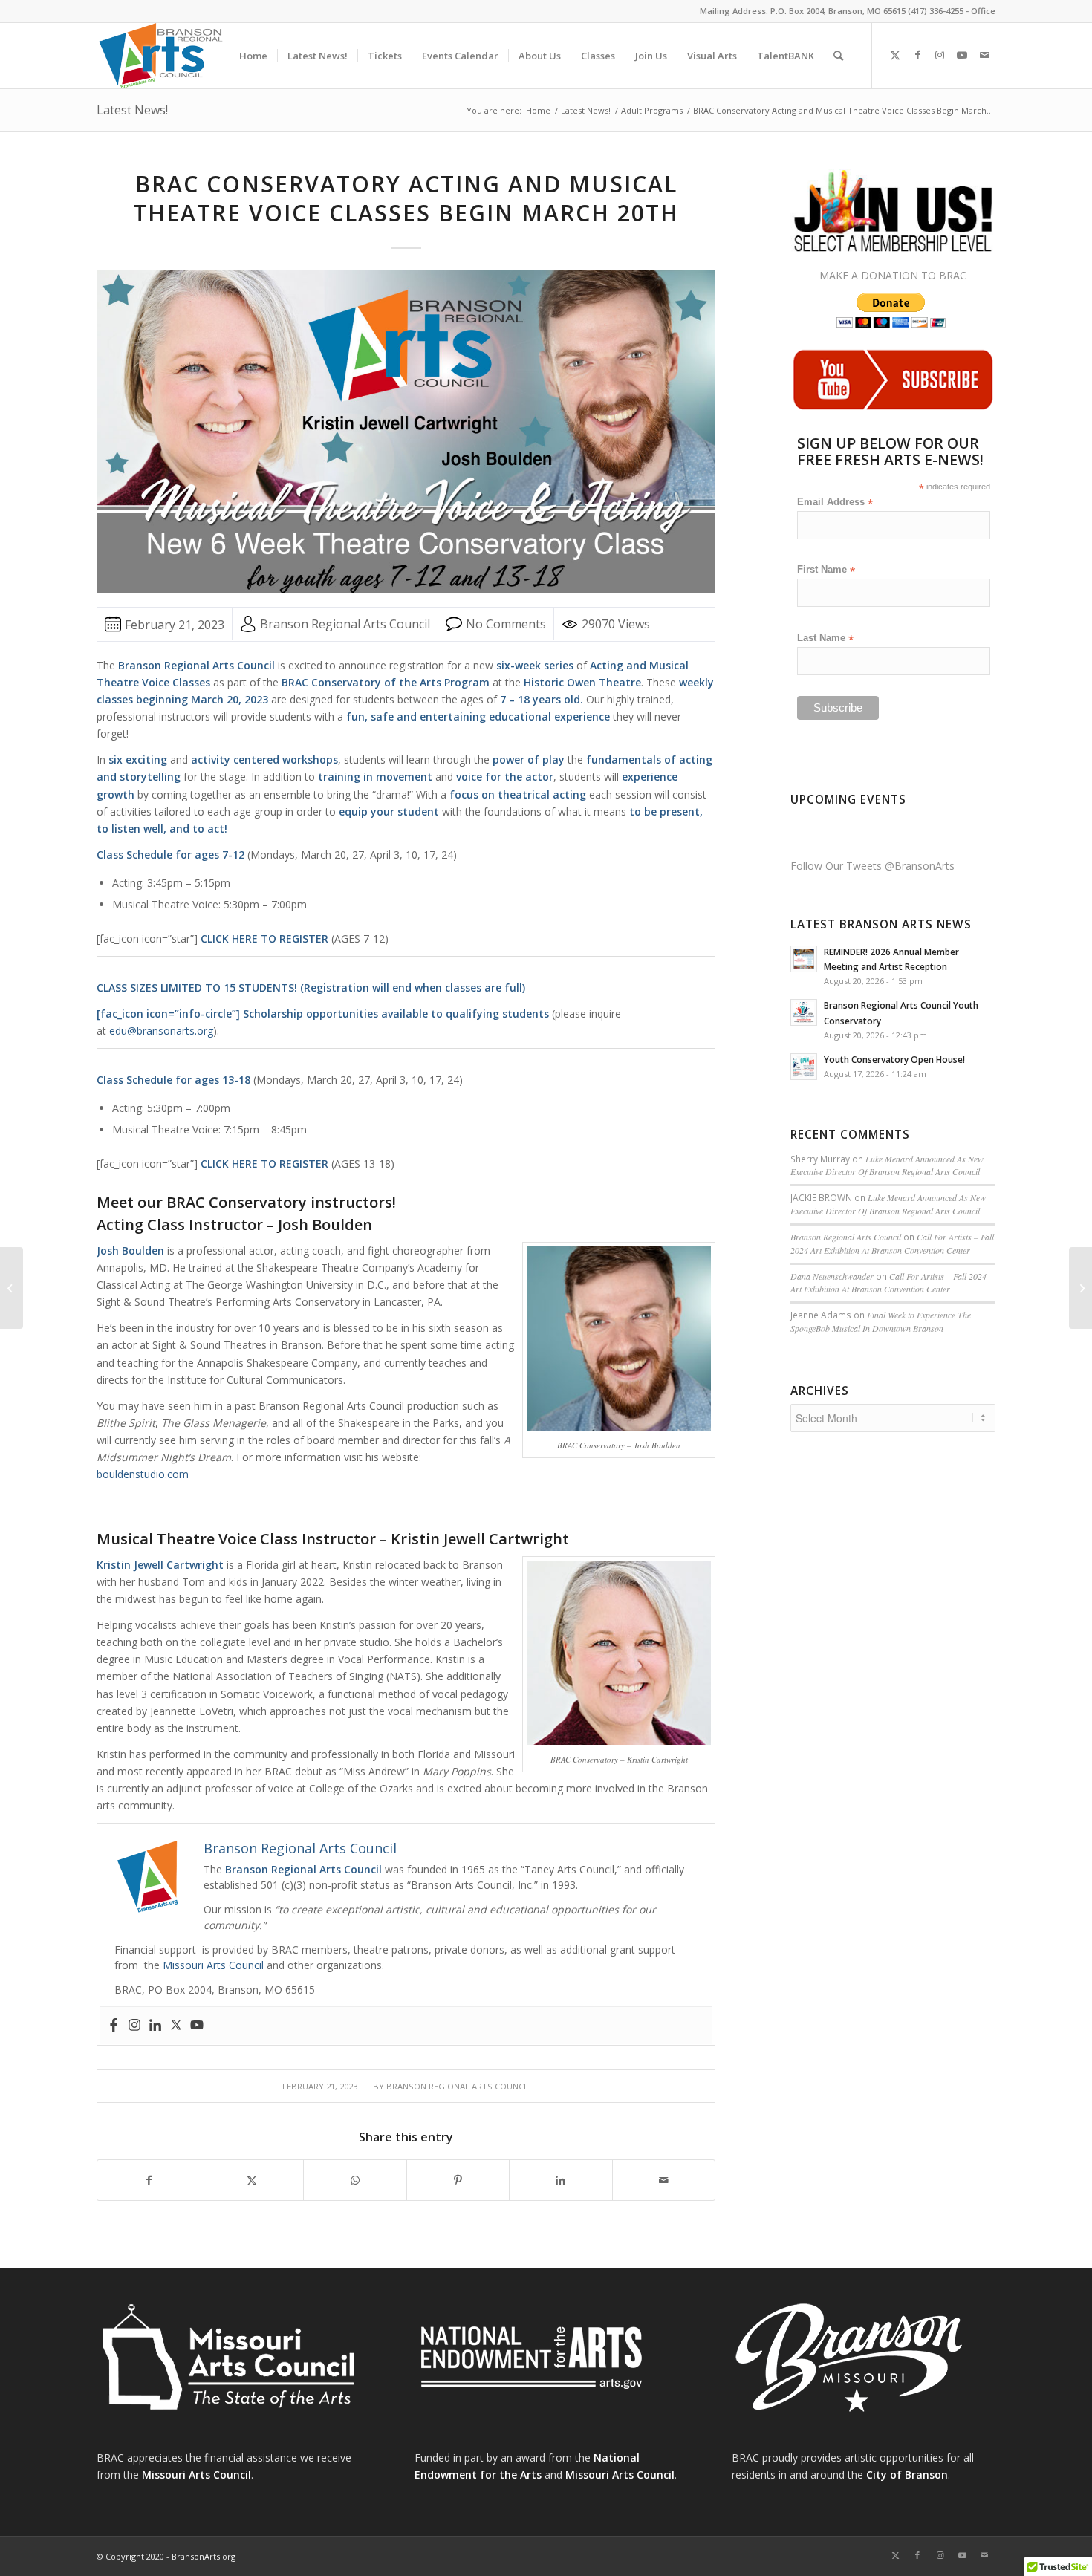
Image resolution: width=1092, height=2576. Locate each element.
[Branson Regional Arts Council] (168, 56)
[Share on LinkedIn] (561, 2180)
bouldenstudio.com (143, 1474)
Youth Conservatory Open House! (894, 1059)
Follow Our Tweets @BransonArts (872, 866)
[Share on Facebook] (149, 2180)
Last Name (825, 638)
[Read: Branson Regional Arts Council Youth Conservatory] (804, 1012)
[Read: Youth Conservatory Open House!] (804, 1067)
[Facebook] (114, 2026)
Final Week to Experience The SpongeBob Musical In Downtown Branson (881, 1321)
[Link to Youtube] (962, 55)
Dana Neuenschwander (832, 1276)
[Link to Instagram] (940, 55)
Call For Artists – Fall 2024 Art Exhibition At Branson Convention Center (892, 1243)
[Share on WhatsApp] (355, 2180)
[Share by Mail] (664, 2180)
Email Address (835, 502)
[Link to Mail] (984, 55)
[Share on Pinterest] (458, 2180)
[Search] (838, 56)
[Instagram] (134, 2026)
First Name (826, 570)
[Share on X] (253, 2180)
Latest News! (132, 110)
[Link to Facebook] (917, 55)
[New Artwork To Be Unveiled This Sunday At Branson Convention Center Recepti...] (1080, 1288)
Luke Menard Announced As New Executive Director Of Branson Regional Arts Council (887, 1165)
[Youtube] (197, 2026)
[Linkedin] (155, 2026)
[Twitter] (176, 2026)
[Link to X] (895, 55)
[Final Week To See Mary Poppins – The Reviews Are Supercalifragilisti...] (12, 1288)
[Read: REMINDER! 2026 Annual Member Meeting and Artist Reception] (804, 959)
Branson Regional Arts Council (458, 2086)
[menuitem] (253, 56)
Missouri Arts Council (213, 1965)
